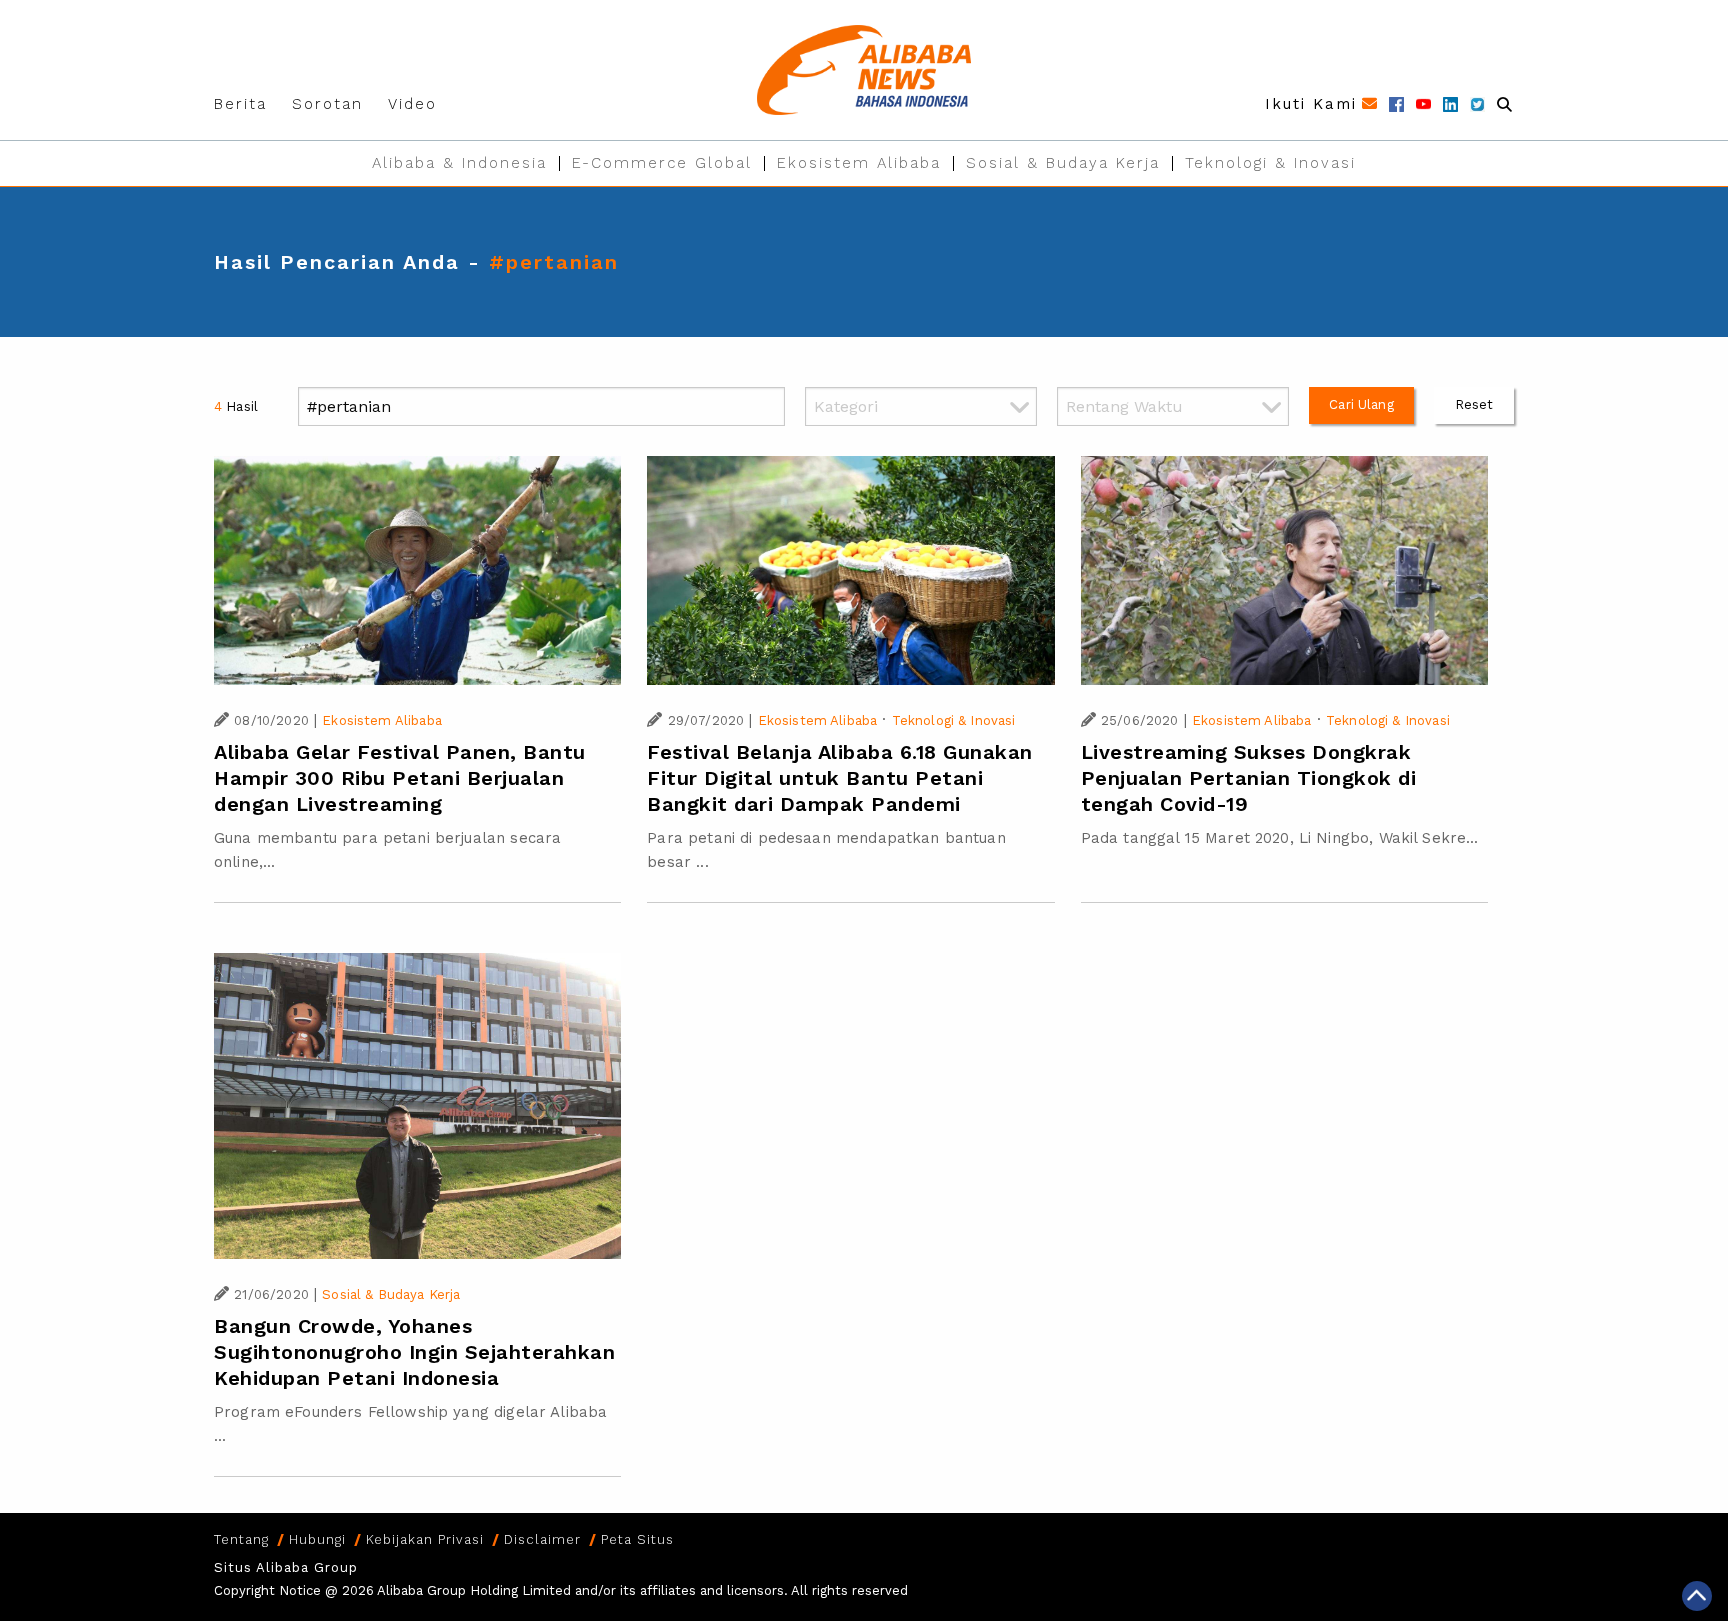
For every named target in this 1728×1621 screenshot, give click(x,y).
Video (412, 104)
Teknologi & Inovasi (1270, 163)
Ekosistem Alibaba (859, 163)
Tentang (241, 1539)
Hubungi (317, 1539)
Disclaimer (542, 1539)
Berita (240, 104)
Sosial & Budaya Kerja (1063, 163)
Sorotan (327, 104)
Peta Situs (637, 1539)
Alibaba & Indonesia (459, 163)
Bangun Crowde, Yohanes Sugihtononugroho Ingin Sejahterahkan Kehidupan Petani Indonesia (414, 1352)
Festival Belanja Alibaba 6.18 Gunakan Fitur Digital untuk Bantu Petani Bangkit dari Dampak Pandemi (840, 778)
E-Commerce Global (662, 163)
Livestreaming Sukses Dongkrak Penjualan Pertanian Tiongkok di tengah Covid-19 (1249, 778)
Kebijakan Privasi (425, 1539)
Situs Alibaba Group (286, 1567)
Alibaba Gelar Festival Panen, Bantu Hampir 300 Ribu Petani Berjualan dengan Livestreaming (400, 778)
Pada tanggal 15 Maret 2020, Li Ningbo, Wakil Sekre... (1280, 838)
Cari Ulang (1361, 404)
